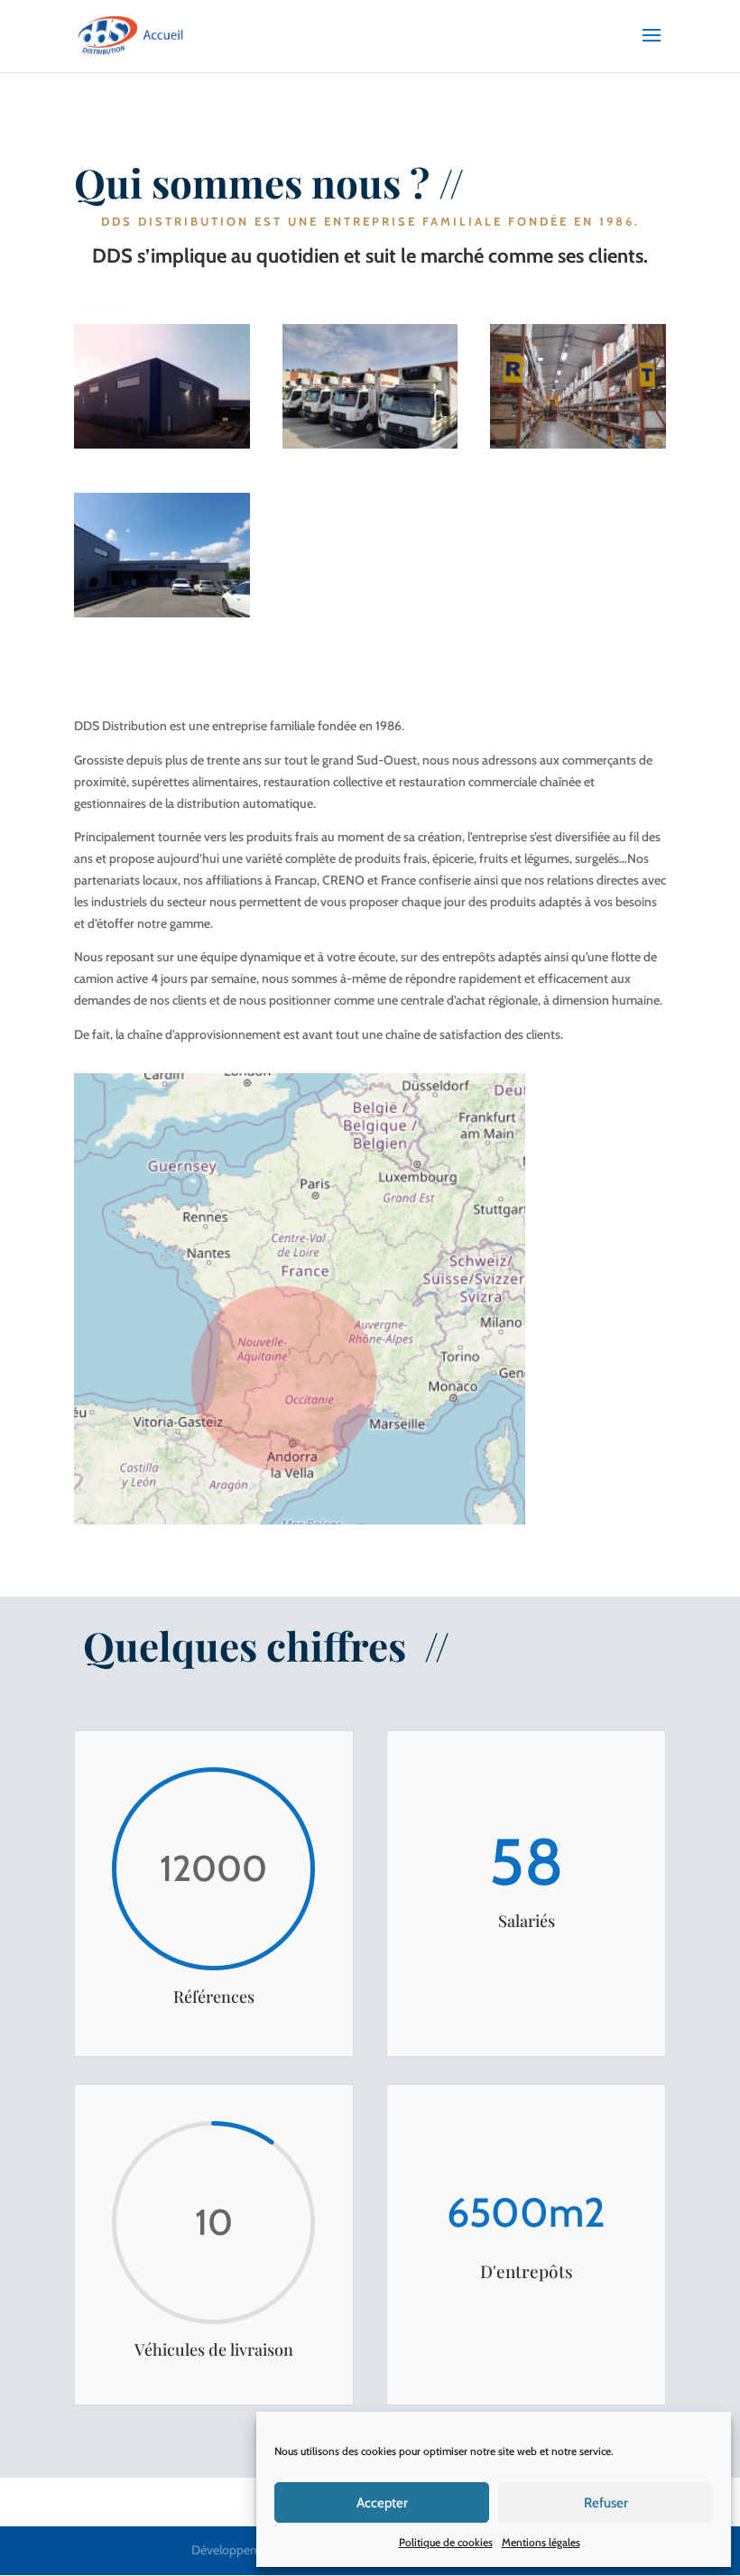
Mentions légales (541, 2542)
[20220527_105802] (162, 613)
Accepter (382, 2503)
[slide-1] (162, 444)
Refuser (606, 2503)
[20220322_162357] (370, 444)
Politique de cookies (446, 2542)
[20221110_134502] (578, 444)
